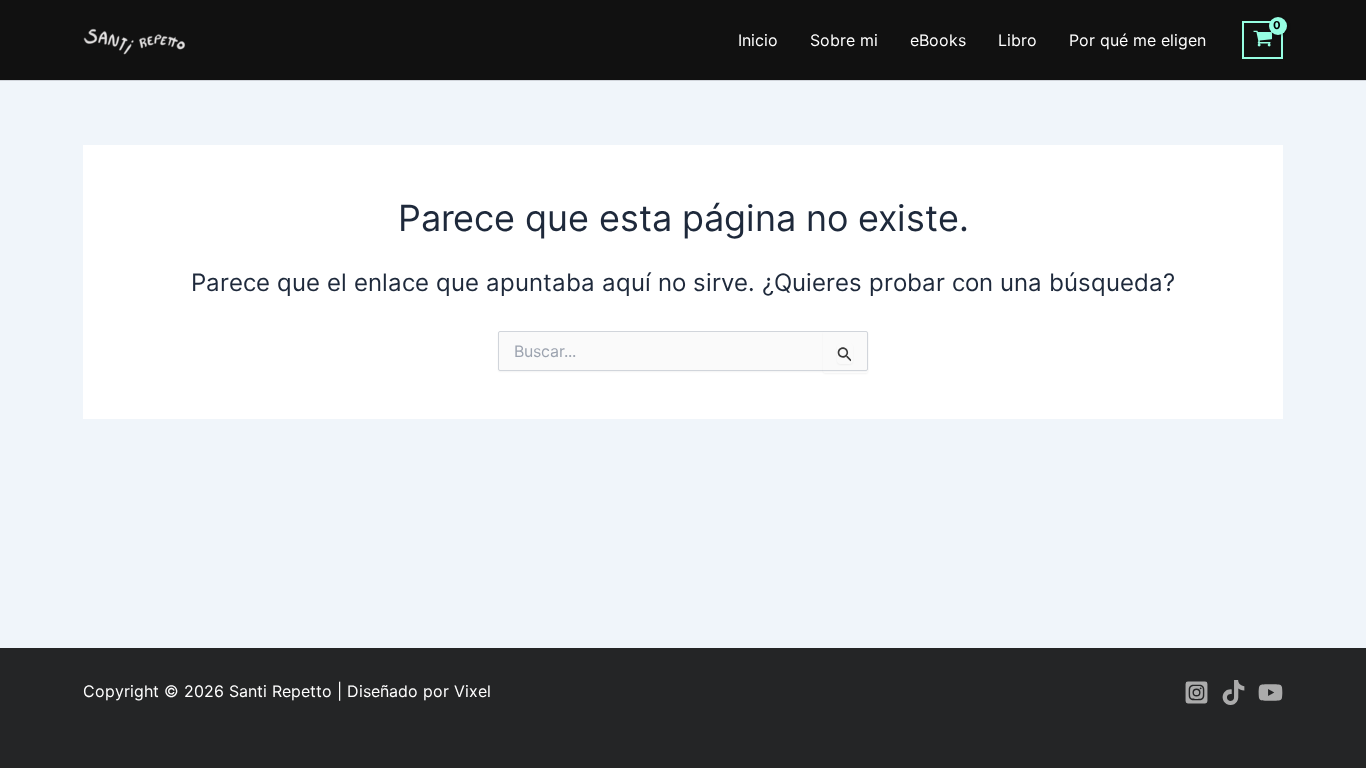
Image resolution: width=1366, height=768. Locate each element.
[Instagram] (1196, 692)
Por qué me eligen (1137, 40)
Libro (1017, 40)
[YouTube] (1270, 692)
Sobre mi (844, 40)
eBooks (938, 40)
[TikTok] (1233, 692)
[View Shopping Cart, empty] (1262, 40)
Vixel (472, 691)
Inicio (758, 40)
